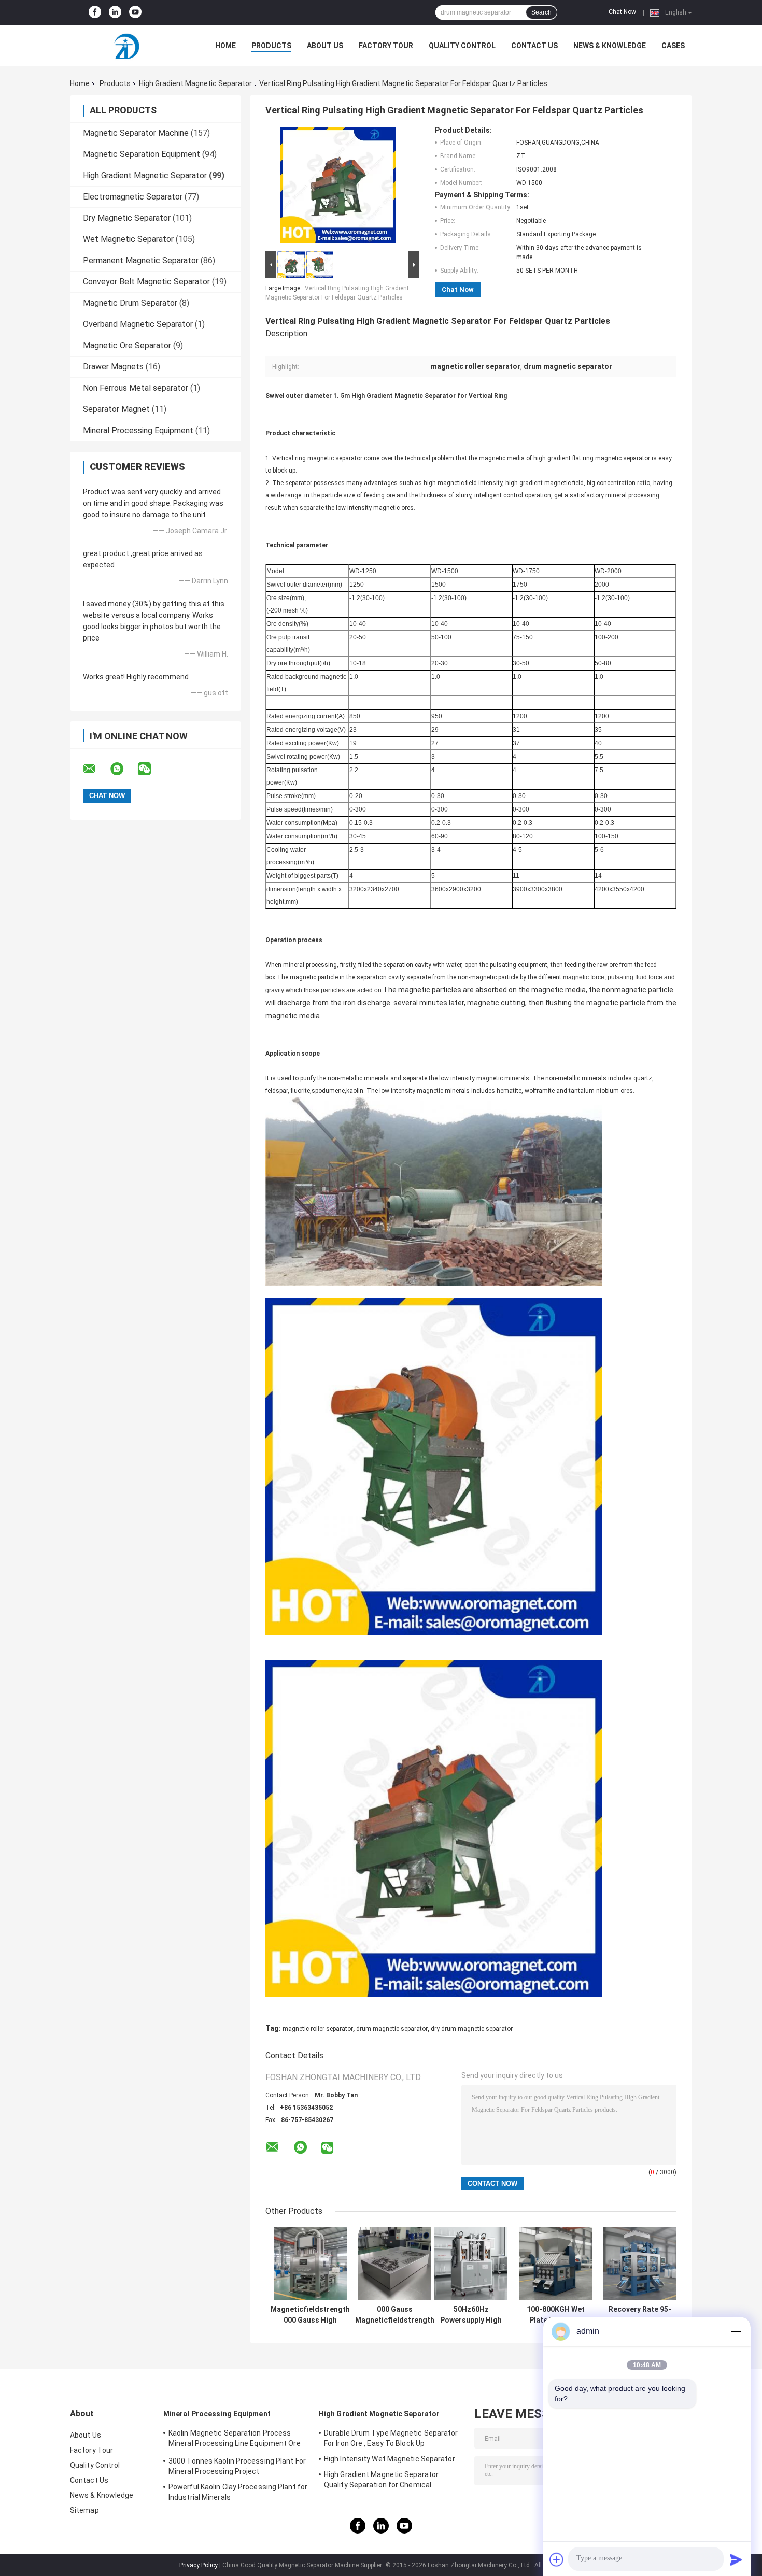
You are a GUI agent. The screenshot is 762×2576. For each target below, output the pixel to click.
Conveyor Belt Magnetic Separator (146, 282)
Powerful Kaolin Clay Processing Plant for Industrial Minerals (238, 2492)
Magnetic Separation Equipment (142, 154)
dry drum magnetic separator (472, 2029)
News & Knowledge (610, 46)
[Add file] (557, 2559)
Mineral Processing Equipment (138, 430)
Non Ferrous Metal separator (136, 388)
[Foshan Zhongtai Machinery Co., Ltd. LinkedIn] (115, 12)
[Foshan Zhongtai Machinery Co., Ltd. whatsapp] (123, 769)
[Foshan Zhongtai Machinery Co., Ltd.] (127, 46)
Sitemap (84, 2510)
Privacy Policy (199, 2565)
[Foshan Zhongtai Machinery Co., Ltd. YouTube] (135, 12)
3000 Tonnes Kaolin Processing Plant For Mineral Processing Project (237, 2466)
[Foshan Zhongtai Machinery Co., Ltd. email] (96, 769)
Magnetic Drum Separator (130, 303)
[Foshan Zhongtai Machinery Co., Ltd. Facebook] (95, 12)
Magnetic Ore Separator (127, 345)
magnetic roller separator (318, 2029)
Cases (673, 46)
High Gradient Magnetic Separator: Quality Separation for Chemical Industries (382, 2481)
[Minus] (736, 2331)
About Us (325, 46)
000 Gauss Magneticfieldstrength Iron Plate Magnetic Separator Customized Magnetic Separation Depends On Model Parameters (395, 2315)
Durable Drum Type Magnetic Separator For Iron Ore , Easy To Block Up (391, 2438)
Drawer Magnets (113, 367)
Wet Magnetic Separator (128, 239)
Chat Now (622, 12)
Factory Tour (386, 46)
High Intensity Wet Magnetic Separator (390, 2459)
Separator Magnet (116, 409)
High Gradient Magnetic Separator (195, 83)
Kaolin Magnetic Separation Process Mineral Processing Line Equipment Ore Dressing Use (235, 2440)
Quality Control (462, 46)
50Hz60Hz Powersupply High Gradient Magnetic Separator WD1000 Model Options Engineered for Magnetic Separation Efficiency (471, 2315)
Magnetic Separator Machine (136, 133)
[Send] (736, 2559)
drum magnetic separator (392, 2029)
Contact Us (534, 46)
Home (225, 46)
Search (541, 12)
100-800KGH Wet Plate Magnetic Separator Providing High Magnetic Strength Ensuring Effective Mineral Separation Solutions (556, 2315)
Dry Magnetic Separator (127, 218)
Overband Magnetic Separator (138, 324)
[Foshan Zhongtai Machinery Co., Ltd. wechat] (151, 769)
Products (271, 46)
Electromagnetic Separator (133, 197)
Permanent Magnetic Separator (141, 260)
